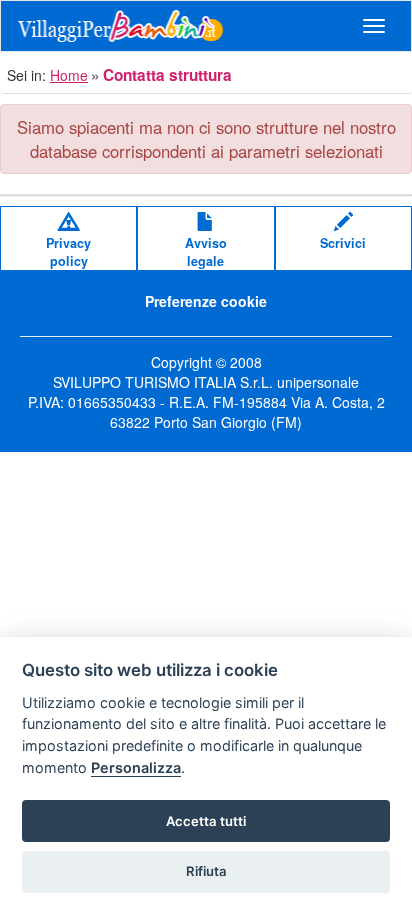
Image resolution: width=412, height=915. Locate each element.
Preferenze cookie (206, 301)
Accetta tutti (206, 821)
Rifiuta (206, 871)
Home (69, 75)
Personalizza (136, 767)
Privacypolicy (68, 252)
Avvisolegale (206, 252)
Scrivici (343, 243)
